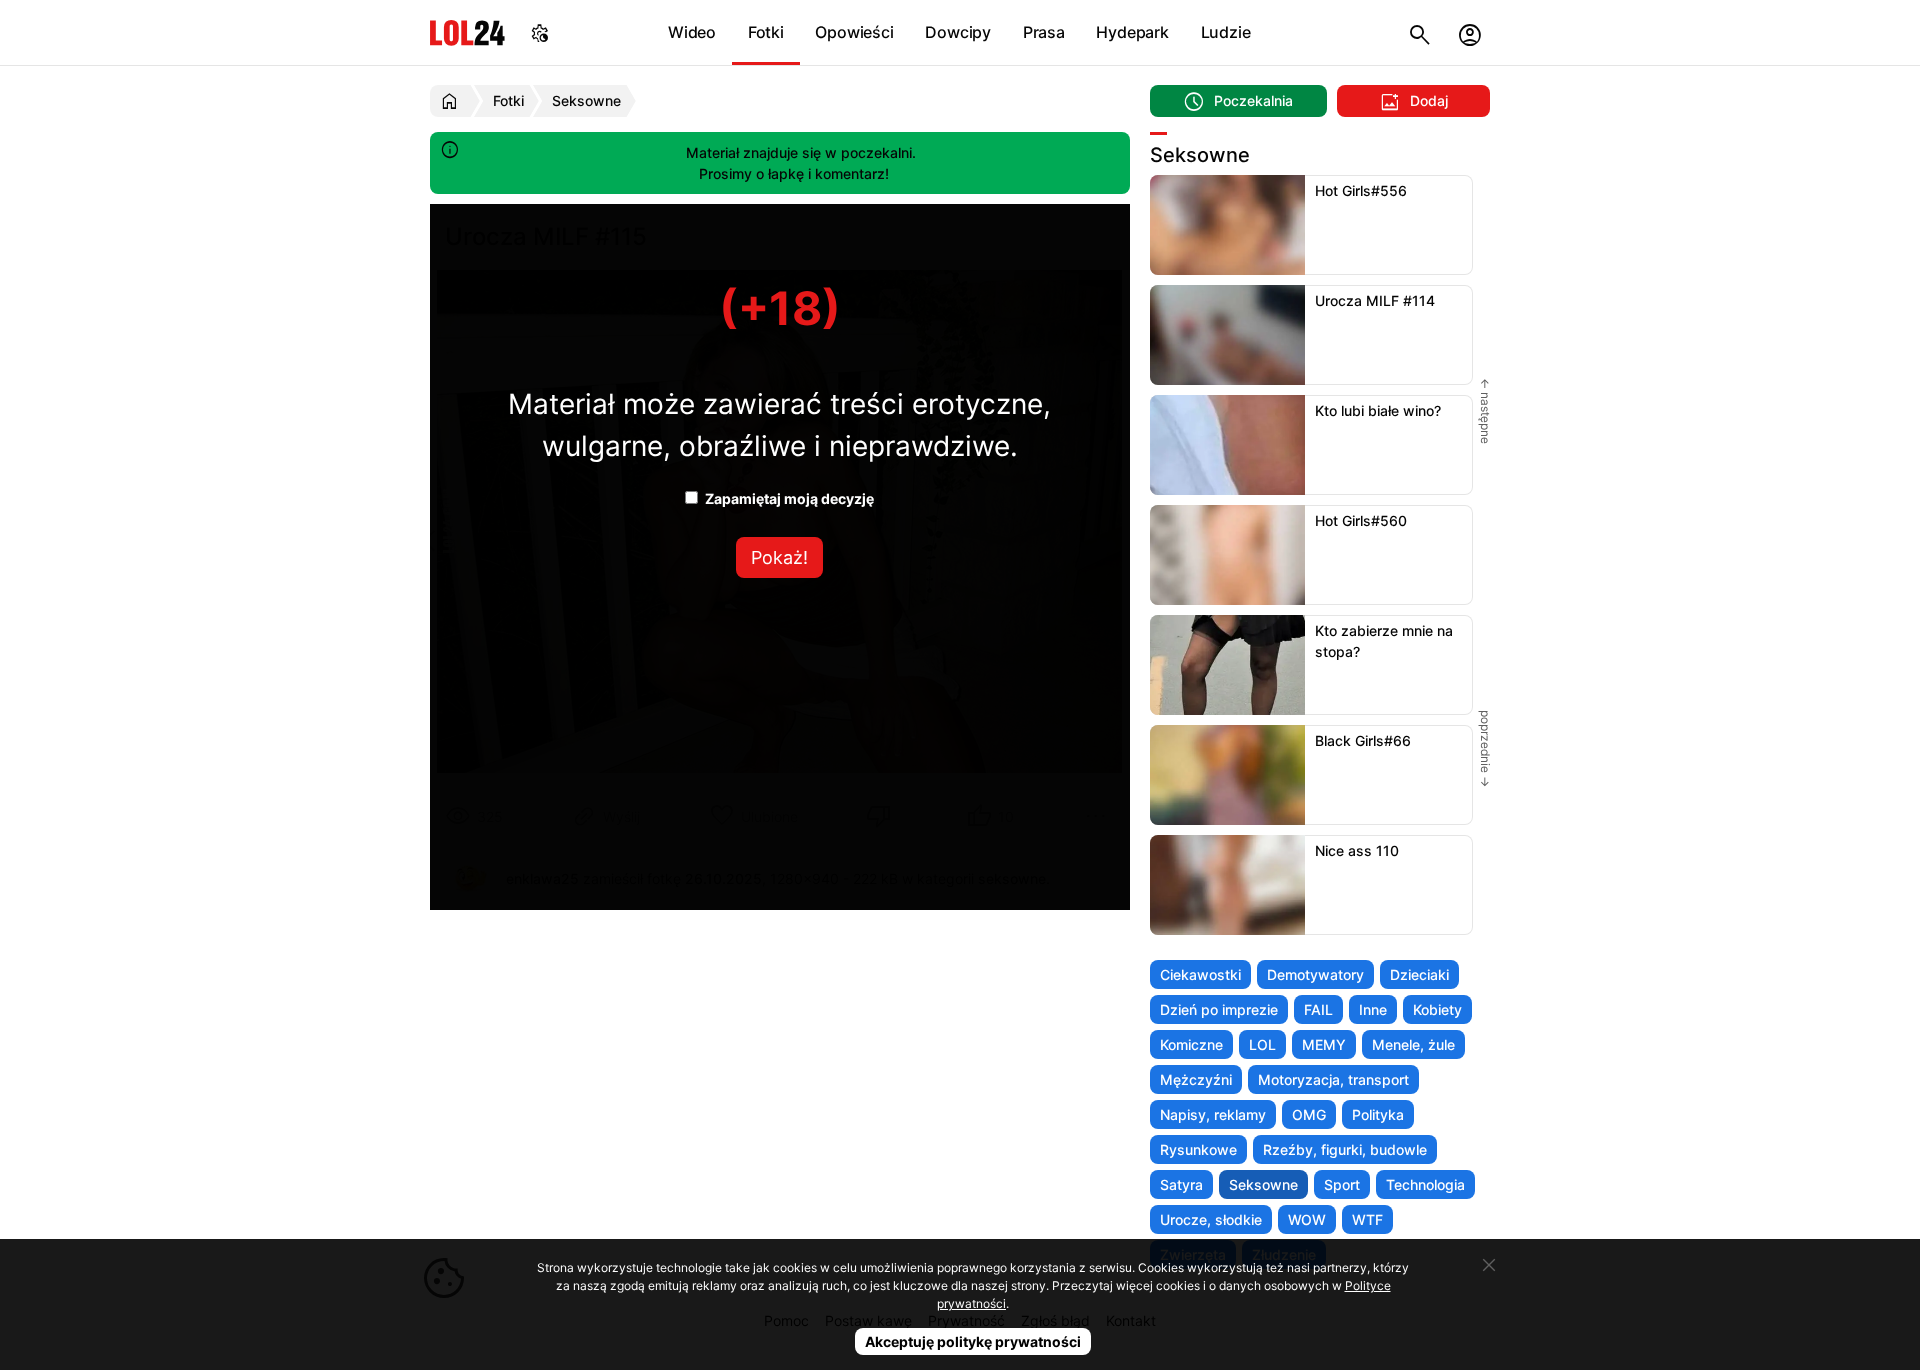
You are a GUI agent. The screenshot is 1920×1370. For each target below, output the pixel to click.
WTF (1367, 1219)
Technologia (1425, 1184)
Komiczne (1191, 1044)
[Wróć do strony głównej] (452, 101)
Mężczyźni (1196, 1079)
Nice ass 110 (1357, 850)
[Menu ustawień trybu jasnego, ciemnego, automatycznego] (540, 32)
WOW (1307, 1219)
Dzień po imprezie (1219, 1009)
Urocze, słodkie (1211, 1219)
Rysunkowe (1198, 1149)
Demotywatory (1315, 974)
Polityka (1378, 1114)
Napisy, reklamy (1213, 1114)
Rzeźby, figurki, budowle (1345, 1149)
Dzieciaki (1419, 974)
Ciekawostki (1200, 974)
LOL (1262, 1044)
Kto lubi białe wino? (1378, 410)
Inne (1373, 1009)
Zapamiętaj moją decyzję (788, 498)
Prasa (1044, 32)
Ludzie (1226, 32)
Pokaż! (779, 557)
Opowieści (854, 32)
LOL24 (467, 32)
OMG (1309, 1114)
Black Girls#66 (1363, 740)
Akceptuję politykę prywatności (973, 1341)
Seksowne (1263, 1184)
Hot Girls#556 (1361, 190)
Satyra (1181, 1184)
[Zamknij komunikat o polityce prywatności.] (1489, 1265)
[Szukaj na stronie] (1420, 32)
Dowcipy (958, 32)
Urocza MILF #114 (1375, 300)
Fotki (766, 32)
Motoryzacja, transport (1333, 1079)
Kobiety (1437, 1009)
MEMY (1324, 1044)
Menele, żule (1413, 1044)
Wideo (692, 32)
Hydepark (1132, 32)
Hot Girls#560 (1361, 520)
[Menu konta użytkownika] (1470, 32)
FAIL (1318, 1009)
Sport (1342, 1184)
